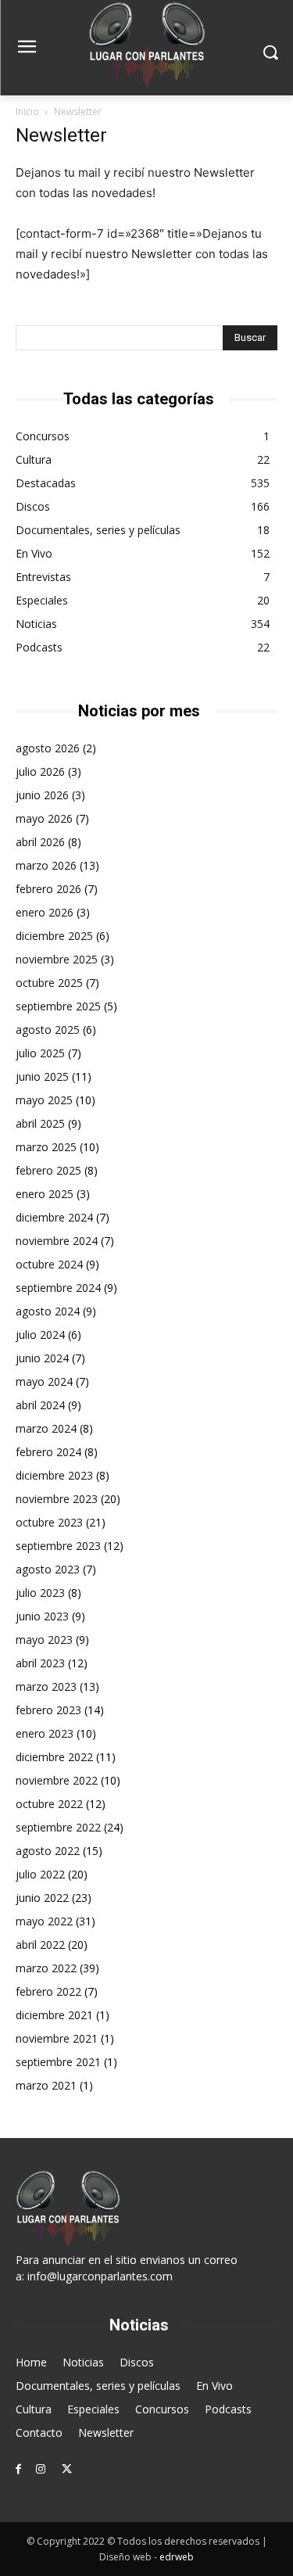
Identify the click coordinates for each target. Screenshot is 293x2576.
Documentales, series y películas (98, 530)
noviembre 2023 (57, 1499)
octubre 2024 (49, 1264)
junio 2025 (42, 1076)
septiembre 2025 (58, 1006)
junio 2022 (42, 1898)
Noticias (36, 624)
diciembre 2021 (54, 2015)
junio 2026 (42, 795)
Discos (33, 506)
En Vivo (34, 553)
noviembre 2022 (57, 1780)
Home (31, 2362)
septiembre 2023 (58, 1546)
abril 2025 (40, 1123)
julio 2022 (40, 1874)
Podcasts (39, 647)
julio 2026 (40, 771)
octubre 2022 (49, 1804)
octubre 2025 (49, 983)
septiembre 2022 (58, 1827)
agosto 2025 (48, 1030)
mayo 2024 (44, 1381)
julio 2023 (40, 1593)
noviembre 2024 (57, 1241)
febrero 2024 (48, 1452)
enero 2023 (45, 1733)
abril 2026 (40, 842)
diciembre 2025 (54, 936)
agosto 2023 (48, 1569)
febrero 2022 (48, 1991)
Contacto (39, 2432)
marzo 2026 (46, 865)
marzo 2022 (46, 1968)
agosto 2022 (48, 1851)
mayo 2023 (44, 1640)
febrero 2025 (48, 1170)
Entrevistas (43, 577)
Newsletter (106, 2432)
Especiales (42, 600)
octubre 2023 (49, 1522)
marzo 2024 (46, 1428)
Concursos (43, 436)
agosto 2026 (48, 748)
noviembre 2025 (57, 959)
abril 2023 (40, 1663)
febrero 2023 (48, 1710)
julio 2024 (40, 1335)
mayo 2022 (44, 1921)
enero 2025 (45, 1194)
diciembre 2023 (54, 1475)
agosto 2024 (48, 1311)
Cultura (34, 459)
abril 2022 (40, 1945)
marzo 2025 (46, 1147)
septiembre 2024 (58, 1288)
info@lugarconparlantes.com (100, 2276)
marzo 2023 (46, 1686)
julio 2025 (40, 1053)
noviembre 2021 (57, 2038)
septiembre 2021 (58, 2062)
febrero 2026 (48, 889)
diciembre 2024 (54, 1217)
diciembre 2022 (54, 1757)
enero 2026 (45, 912)
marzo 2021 (46, 2085)
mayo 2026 (44, 818)
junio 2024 (42, 1358)
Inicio (27, 111)
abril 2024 (40, 1405)
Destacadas (46, 483)
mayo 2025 (44, 1100)
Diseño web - (146, 2557)
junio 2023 (42, 1616)
